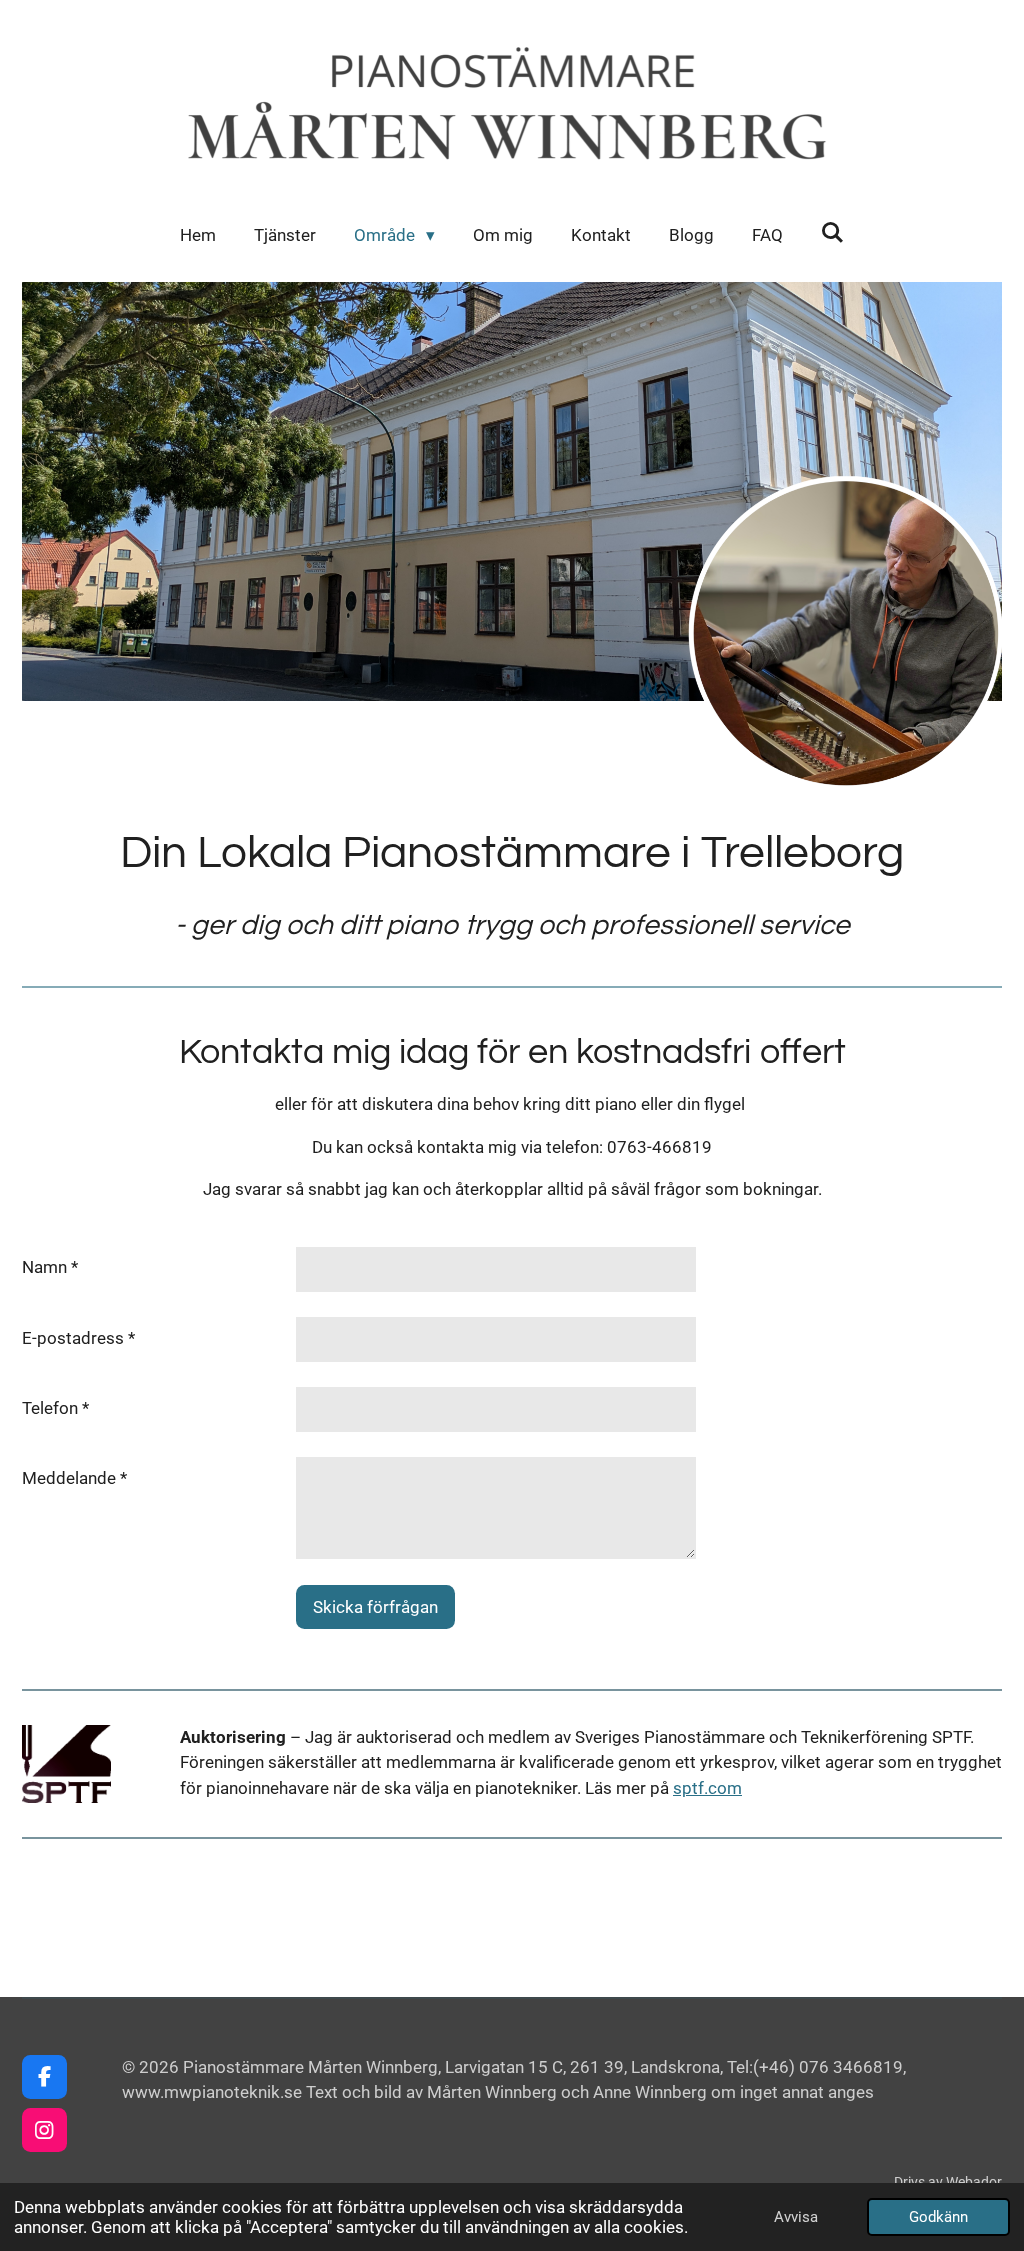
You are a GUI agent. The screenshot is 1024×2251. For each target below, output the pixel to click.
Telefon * (55, 1408)
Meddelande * (74, 1478)
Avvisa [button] (796, 2217)
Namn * (50, 1267)
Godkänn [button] (938, 2217)
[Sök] (833, 233)
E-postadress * (78, 1338)
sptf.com (707, 1788)
